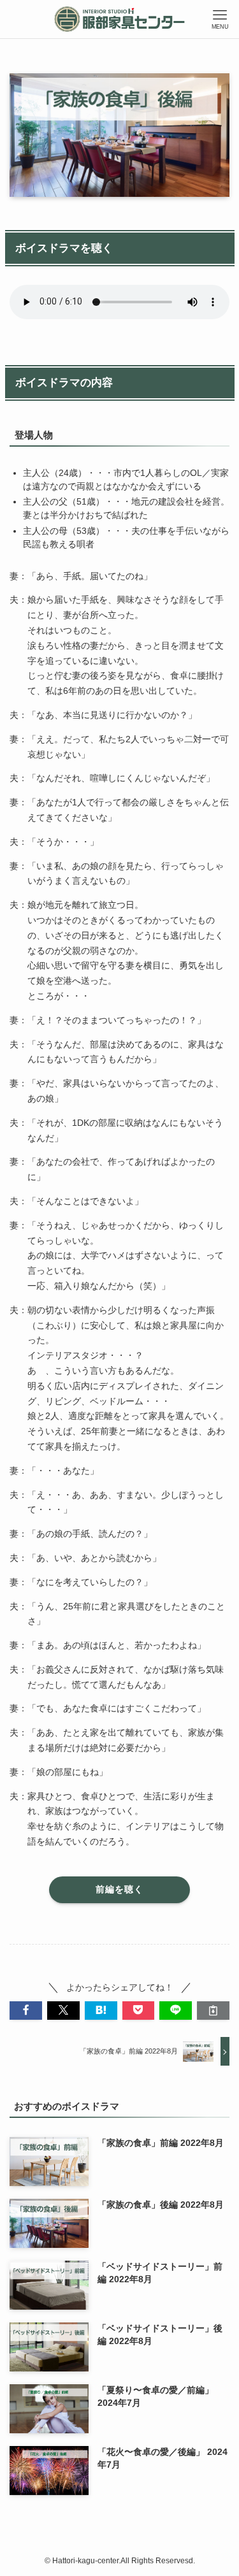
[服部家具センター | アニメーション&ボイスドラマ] (119, 19)
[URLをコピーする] (213, 2011)
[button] (26, 2011)
